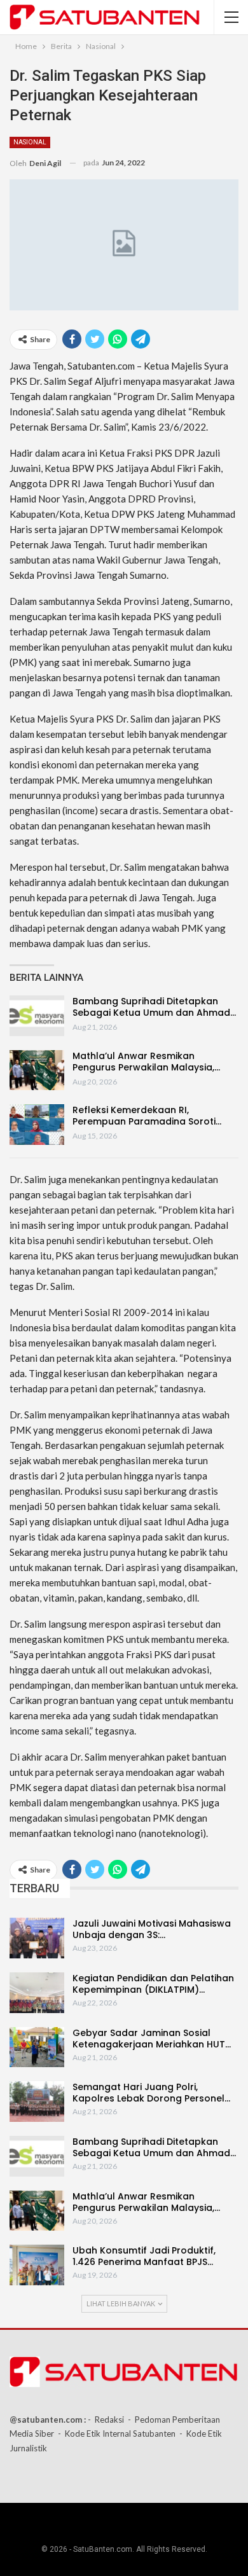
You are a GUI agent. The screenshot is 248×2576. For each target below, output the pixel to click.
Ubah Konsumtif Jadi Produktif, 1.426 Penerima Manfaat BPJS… (144, 2256)
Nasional (30, 142)
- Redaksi (106, 2420)
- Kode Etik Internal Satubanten (117, 2434)
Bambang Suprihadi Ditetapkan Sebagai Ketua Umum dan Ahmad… (154, 1007)
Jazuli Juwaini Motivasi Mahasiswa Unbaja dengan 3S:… (152, 1929)
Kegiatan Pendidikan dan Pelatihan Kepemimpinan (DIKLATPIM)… (153, 1984)
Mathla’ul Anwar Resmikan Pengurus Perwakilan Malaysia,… (146, 1062)
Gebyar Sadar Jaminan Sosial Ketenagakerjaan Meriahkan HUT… (152, 2039)
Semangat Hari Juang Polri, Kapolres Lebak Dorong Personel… (151, 2093)
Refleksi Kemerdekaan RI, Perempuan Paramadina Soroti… (147, 1116)
